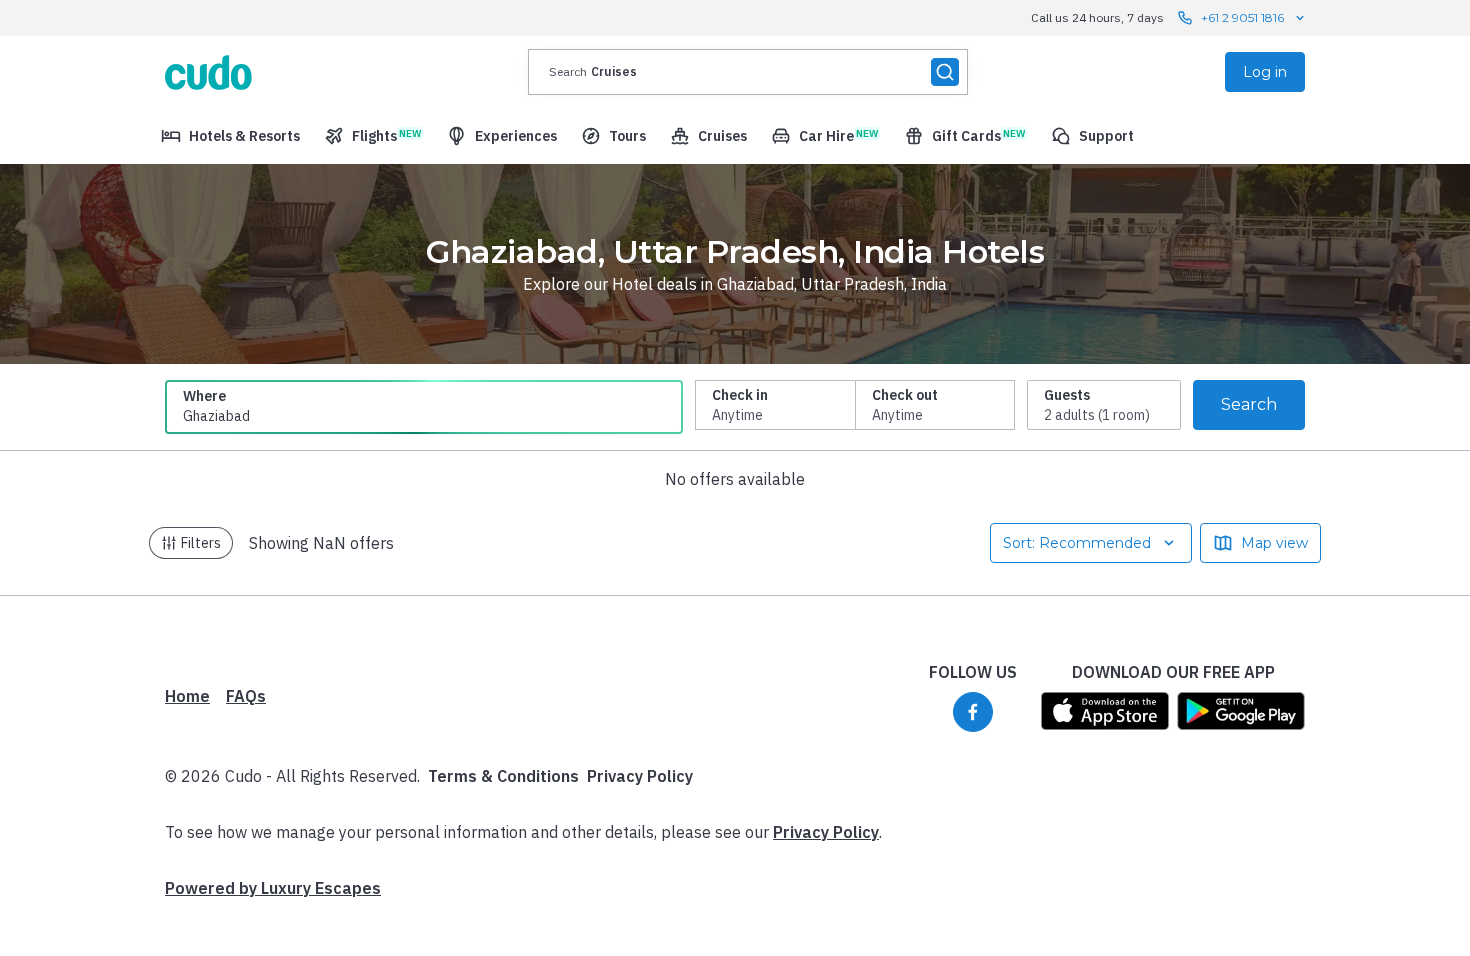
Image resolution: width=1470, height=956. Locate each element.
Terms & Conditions (503, 776)
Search (1249, 404)
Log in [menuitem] (1265, 72)
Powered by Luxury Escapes (273, 888)
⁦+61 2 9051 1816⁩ (1242, 17)
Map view (1274, 543)
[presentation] (748, 72)
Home (187, 696)
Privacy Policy (640, 776)
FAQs (246, 696)
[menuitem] (230, 136)
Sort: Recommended (1077, 543)
